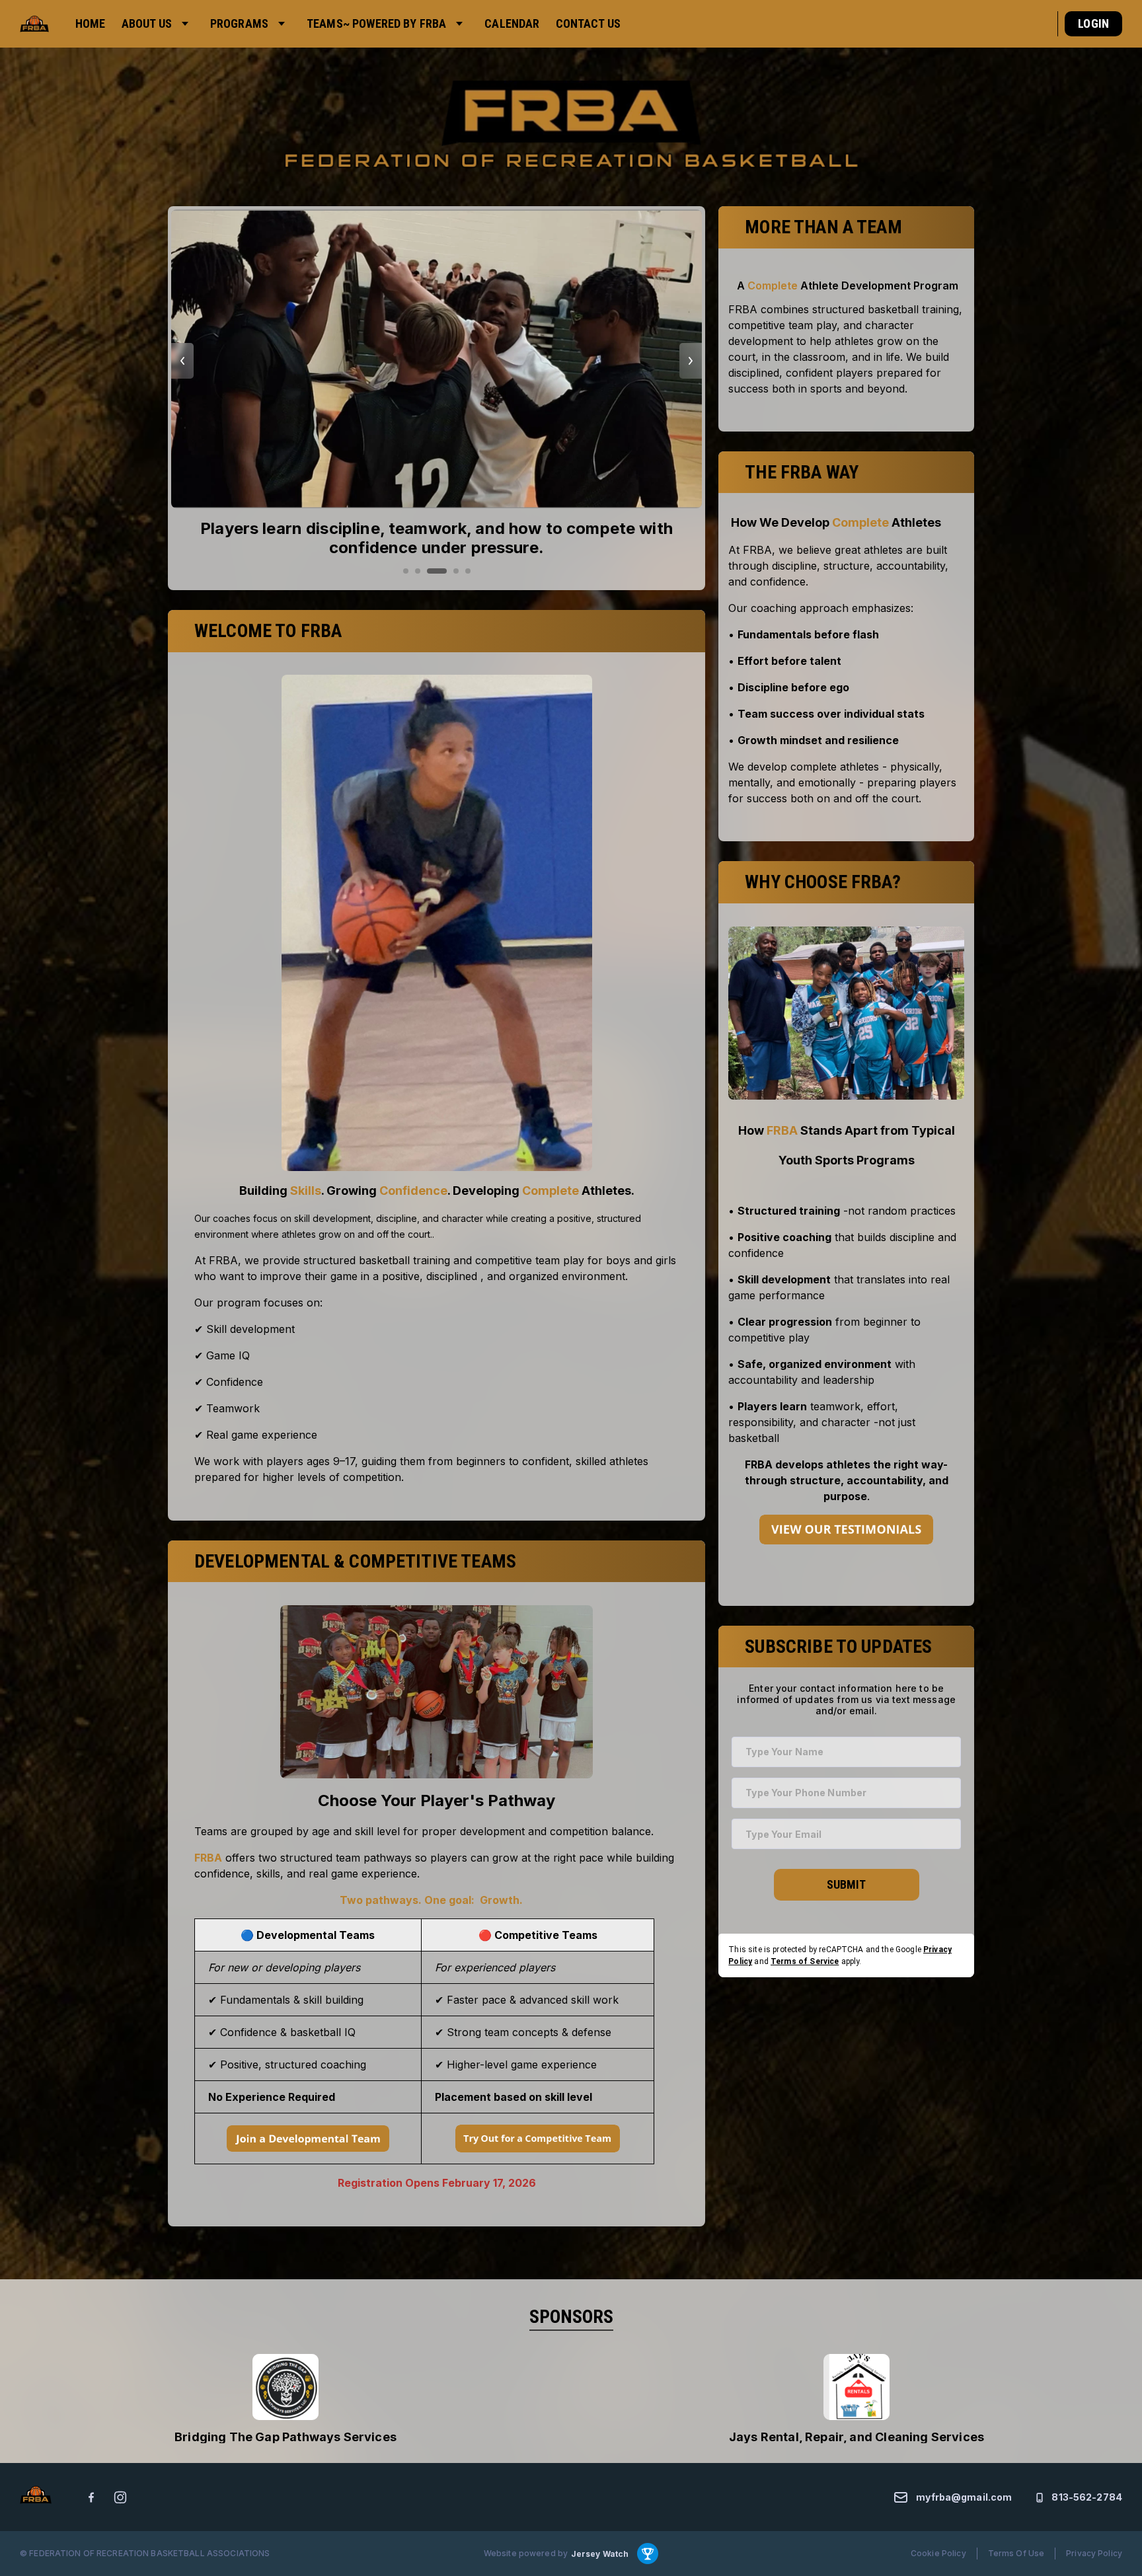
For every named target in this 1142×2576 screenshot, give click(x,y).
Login (1093, 23)
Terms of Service (805, 1961)
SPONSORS (571, 2317)
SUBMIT (846, 1884)
